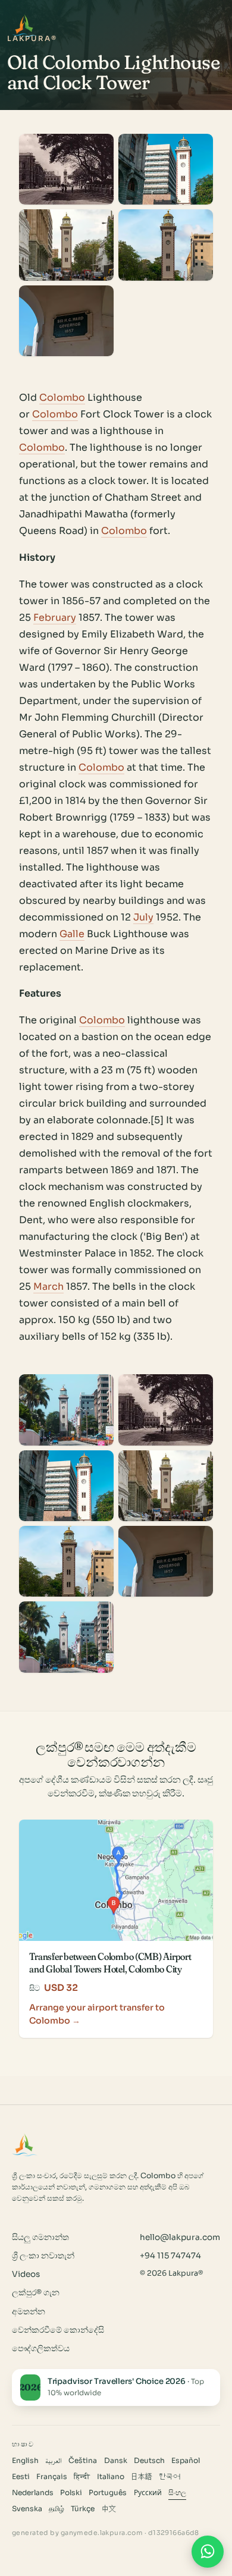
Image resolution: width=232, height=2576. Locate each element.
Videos (26, 2274)
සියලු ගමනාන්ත (40, 2237)
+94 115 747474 (170, 2256)
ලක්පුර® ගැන (36, 2293)
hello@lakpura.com (180, 2237)
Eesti (21, 2477)
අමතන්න (29, 2312)
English (25, 2461)
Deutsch (149, 2461)
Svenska (27, 2509)
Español (186, 2461)
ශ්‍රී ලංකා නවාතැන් (43, 2256)
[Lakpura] (25, 26)
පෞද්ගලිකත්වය (41, 2349)
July (143, 917)
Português (108, 2493)
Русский (148, 2493)
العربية (54, 2461)
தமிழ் (57, 2509)
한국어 (170, 2477)
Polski (71, 2493)
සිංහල (177, 2493)
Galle (72, 934)
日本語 (142, 2477)
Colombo (62, 398)
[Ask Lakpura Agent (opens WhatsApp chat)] (208, 2552)
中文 (109, 2509)
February (55, 618)
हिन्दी (82, 2477)
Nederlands (33, 2493)
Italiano (111, 2477)
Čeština (83, 2461)
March (48, 1287)
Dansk (116, 2461)
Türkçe (83, 2509)
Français (52, 2477)
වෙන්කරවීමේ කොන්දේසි (58, 2330)
